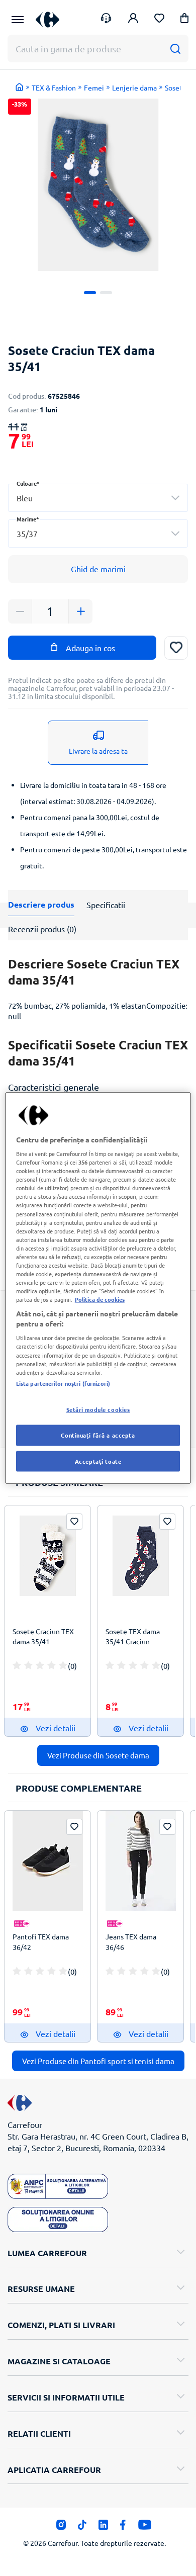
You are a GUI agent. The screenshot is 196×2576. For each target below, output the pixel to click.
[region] (98, 1288)
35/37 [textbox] (27, 534)
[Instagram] (61, 2527)
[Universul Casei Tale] (47, 19)
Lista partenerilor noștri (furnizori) (63, 1383)
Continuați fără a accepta (98, 1435)
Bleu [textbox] (25, 498)
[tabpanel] (98, 185)
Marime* (28, 519)
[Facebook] (123, 2527)
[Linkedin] (103, 2527)
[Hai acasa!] (20, 87)
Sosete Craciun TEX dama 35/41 (43, 1636)
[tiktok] (82, 2527)
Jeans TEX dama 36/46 (131, 1941)
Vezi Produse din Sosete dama (98, 1755)
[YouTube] (145, 2527)
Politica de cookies (100, 1299)
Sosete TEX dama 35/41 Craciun (133, 1636)
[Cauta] (175, 49)
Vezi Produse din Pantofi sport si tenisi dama (98, 2061)
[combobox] (98, 498)
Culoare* (28, 483)
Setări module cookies (98, 1409)
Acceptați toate (98, 1461)
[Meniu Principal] (18, 20)
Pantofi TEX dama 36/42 (41, 1941)
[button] (184, 20)
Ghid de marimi (98, 569)
